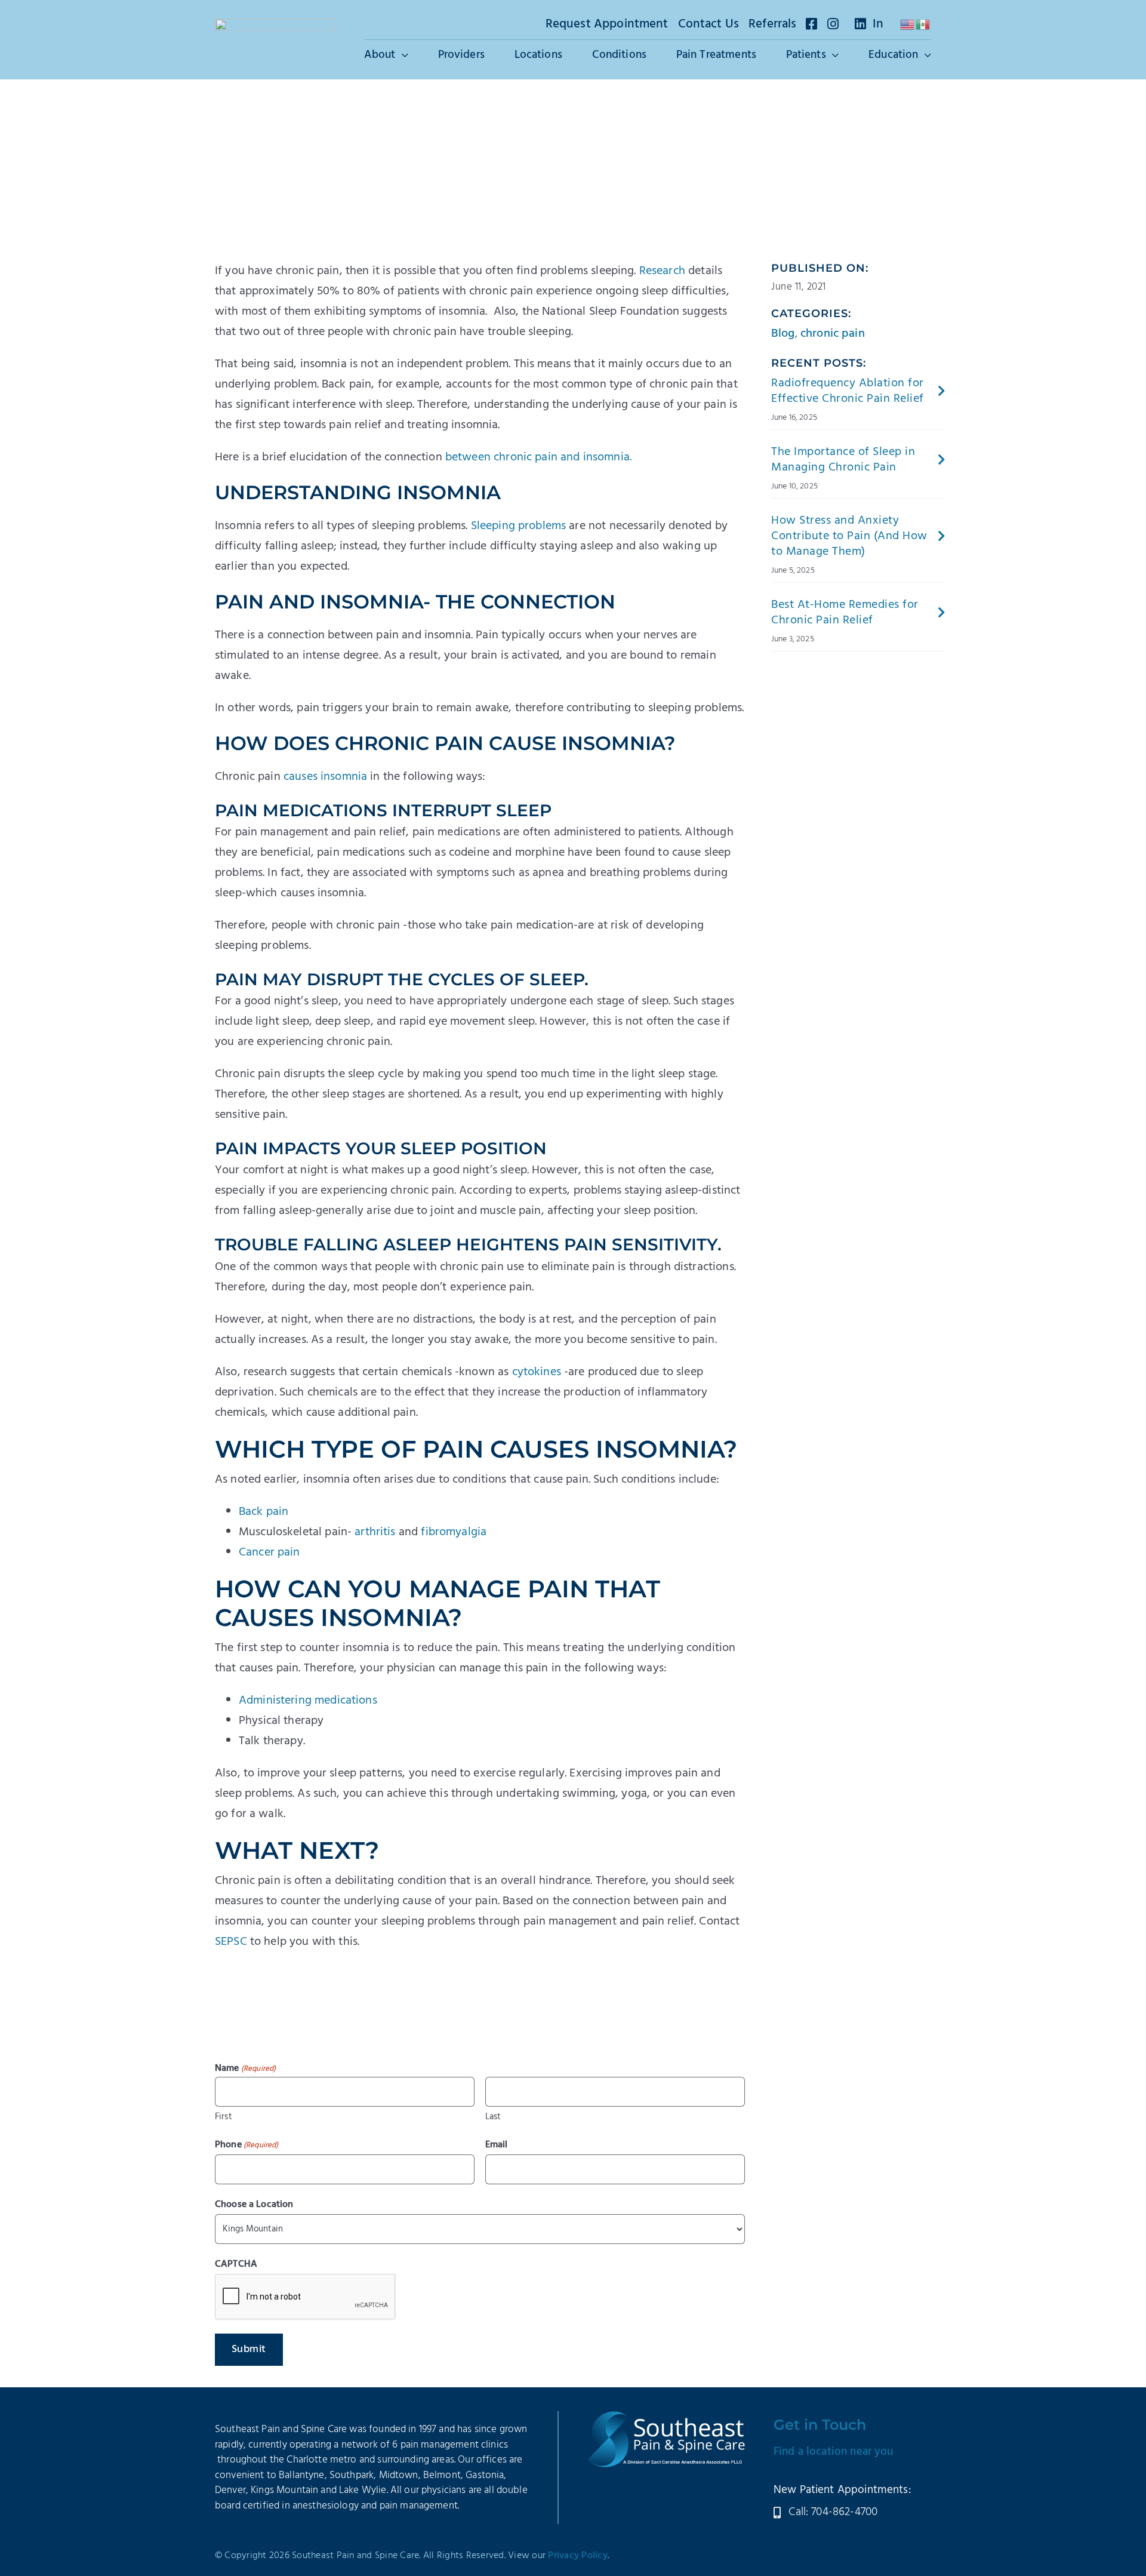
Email (497, 2145)
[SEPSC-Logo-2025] (275, 24)
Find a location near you (834, 2452)
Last (493, 2117)
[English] (908, 24)
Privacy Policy (578, 2556)
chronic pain (833, 334)
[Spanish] (923, 24)
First (224, 2117)
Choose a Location (254, 2205)
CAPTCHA (236, 2264)
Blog (783, 334)
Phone (247, 2145)
